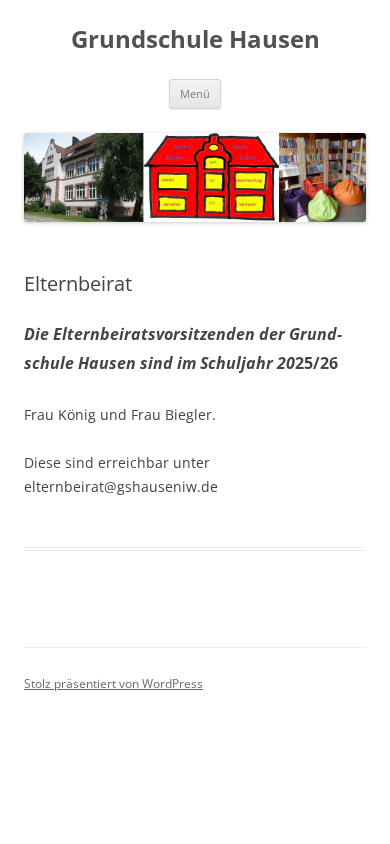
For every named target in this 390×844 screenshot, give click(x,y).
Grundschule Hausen (195, 39)
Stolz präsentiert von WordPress (113, 683)
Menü (195, 93)
